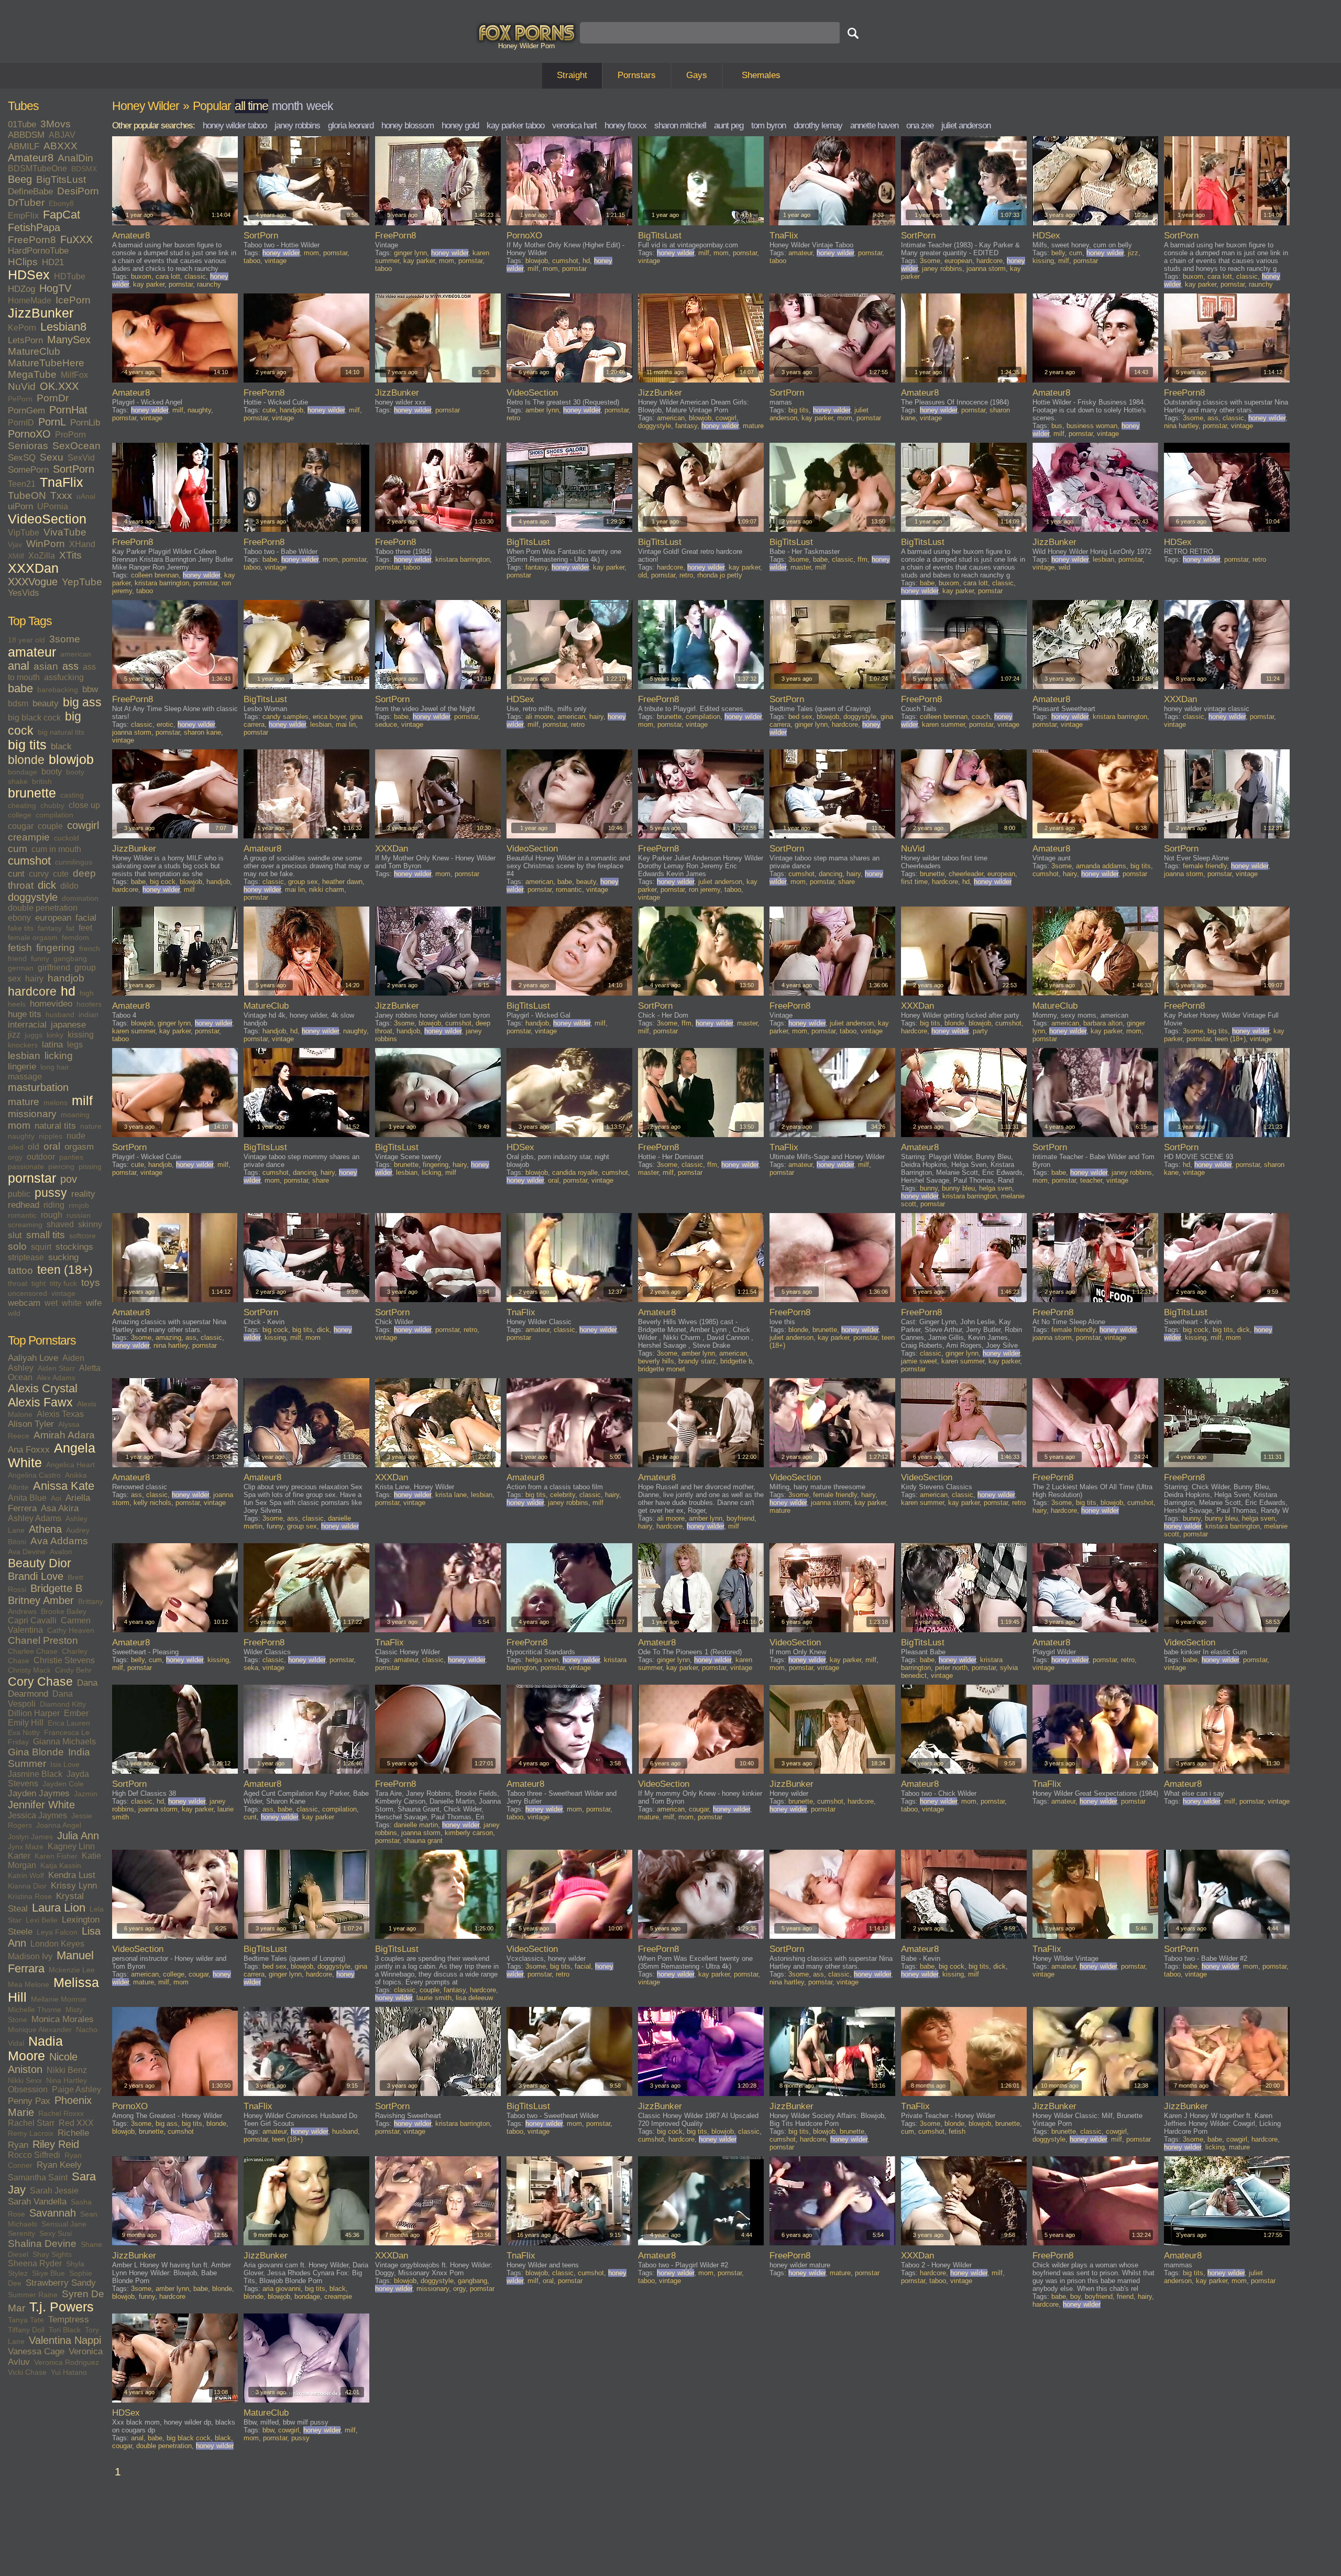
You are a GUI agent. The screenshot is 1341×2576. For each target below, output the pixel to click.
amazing (168, 1338)
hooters (89, 1004)
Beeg (20, 179)
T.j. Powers (62, 2307)
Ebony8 (61, 203)
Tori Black (65, 2330)
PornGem (26, 411)
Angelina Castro (34, 1475)
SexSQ (22, 458)
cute (61, 874)
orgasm (79, 1147)
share (847, 882)
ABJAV (62, 135)
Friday (18, 1742)
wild (14, 1313)
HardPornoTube (38, 251)
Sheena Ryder (35, 2263)
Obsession (28, 2089)
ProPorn (70, 435)
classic (195, 276)
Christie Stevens (64, 1660)
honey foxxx (625, 125)
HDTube (70, 276)
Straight (572, 75)
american (76, 654)
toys (91, 1282)
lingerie (22, 1067)
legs (75, 1045)
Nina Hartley (67, 2080)
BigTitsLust (61, 179)
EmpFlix (23, 216)
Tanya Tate (26, 2320)
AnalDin (75, 158)
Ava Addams (59, 1541)
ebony (19, 918)
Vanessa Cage (36, 2351)
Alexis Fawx (40, 1402)
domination (80, 898)
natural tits (55, 1126)
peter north (951, 1668)
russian (79, 1215)
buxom (141, 276)
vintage (63, 1293)
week (320, 106)
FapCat (62, 215)
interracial (27, 1025)
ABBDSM (26, 135)
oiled (16, 1147)
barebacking (58, 690)
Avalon (61, 1552)
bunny (929, 1188)
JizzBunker (41, 313)
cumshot (29, 861)
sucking (63, 1257)
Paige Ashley (76, 2089)
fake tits (21, 928)
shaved (60, 1224)
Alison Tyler (31, 1424)
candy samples (285, 717)
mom (19, 1125)
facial (86, 918)
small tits (46, 1235)
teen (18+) (65, 1270)
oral (52, 1146)
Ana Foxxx (29, 1450)
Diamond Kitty (63, 1704)
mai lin (346, 724)
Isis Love (65, 1764)
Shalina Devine (42, 2244)
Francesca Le (67, 1732)
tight (39, 1283)
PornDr (53, 398)
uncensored (28, 1293)
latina (52, 1045)
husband (60, 1014)
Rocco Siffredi (34, 2155)
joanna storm (986, 269)
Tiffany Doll (26, 2330)
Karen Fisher (56, 1856)
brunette (32, 793)
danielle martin (416, 1825)
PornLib (85, 423)
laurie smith (434, 1998)
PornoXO (29, 434)
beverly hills (656, 1361)
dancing (831, 874)
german (21, 968)
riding (54, 1205)
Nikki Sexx (25, 2080)
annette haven (874, 125)
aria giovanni (282, 2289)
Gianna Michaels (64, 1742)
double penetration (43, 908)
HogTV (55, 288)
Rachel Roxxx (61, 2113)
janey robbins (297, 125)
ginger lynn (410, 253)
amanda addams (1101, 866)
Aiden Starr (56, 1368)
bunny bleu (958, 1188)
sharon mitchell (680, 125)
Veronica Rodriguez (67, 2362)
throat (18, 1283)
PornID (21, 423)
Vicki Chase (27, 2372)
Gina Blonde (36, 1752)
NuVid (22, 386)
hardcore (32, 991)
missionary (32, 1114)
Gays (697, 75)
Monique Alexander (40, 2029)
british (42, 781)
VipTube (24, 533)
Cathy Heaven (71, 1630)
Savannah (53, 2213)
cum (18, 849)
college (20, 815)
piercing (61, 1166)
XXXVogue (33, 582)
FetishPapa (34, 227)
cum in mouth (56, 849)
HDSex (29, 275)
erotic (165, 724)
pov (69, 1179)
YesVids (24, 593)
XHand (82, 544)
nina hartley (1181, 426)
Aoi (56, 1498)
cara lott (168, 276)
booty (52, 772)
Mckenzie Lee (72, 1970)
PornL (52, 422)
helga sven (996, 1188)
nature (91, 1126)
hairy (34, 979)
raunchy (209, 284)
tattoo (20, 1270)
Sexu (52, 457)
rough (52, 1215)
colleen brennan (155, 575)
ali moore (539, 717)
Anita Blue (27, 1498)
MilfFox (74, 375)
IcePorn (73, 300)
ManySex (69, 340)
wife (94, 1303)
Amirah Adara (64, 1435)
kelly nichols (152, 1503)
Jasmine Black (35, 1774)
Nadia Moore (35, 2049)
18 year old (26, 640)
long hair (55, 1067)
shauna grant (423, 1841)
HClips (23, 262)
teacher (1091, 1180)
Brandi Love (36, 1576)
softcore (83, 1236)
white (72, 1303)
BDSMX (84, 169)
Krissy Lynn (74, 1886)
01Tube (22, 124)
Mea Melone (29, 1984)
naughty (21, 1136)
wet (51, 1303)
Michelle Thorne (35, 2010)
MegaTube (32, 374)
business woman (1092, 426)
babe (20, 689)
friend (17, 958)
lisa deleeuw (474, 1998)
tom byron (768, 125)
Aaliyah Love (33, 1358)
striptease (26, 1257)
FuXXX (76, 239)
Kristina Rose (30, 1896)
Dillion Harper (34, 1713)
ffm (862, 559)
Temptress (69, 2320)
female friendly (1205, 866)
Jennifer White (41, 1805)
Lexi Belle (42, 1920)
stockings (74, 1247)
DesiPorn (78, 191)
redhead (24, 1205)
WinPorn (46, 544)
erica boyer (329, 717)
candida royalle (575, 1172)
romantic (22, 1215)
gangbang (70, 958)
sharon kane (202, 732)
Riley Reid (56, 2144)
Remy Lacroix (31, 2133)
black (61, 746)
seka (251, 1668)
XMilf (16, 556)
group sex (303, 882)
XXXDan (33, 568)
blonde (26, 760)
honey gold (460, 125)
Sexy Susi (56, 2233)
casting (72, 795)
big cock (163, 882)
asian (46, 666)
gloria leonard (351, 125)
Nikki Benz (67, 2070)
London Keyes (57, 1944)
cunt (16, 874)
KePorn (22, 328)
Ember (76, 1713)
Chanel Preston (43, 1640)
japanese (68, 1025)
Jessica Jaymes (37, 1815)
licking (59, 1056)
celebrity (563, 1495)
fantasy (50, 928)
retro (513, 418)
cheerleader (966, 874)
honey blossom (408, 125)
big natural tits (61, 732)
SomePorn (28, 470)
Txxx (61, 495)
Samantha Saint (38, 2177)
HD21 (53, 262)
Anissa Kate (64, 1486)
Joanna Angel (59, 1825)
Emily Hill (26, 1723)
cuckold (67, 838)
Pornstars (637, 75)
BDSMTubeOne (37, 168)
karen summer (943, 724)
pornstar (32, 1178)
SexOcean (76, 446)
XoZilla (42, 556)
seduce (386, 724)
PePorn (20, 399)
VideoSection (47, 519)
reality (83, 1194)
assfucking (64, 677)
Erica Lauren (69, 1723)
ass (70, 666)
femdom (75, 937)
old (34, 1147)
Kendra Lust (72, 1875)
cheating (22, 805)
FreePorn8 (32, 240)
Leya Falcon (57, 1932)
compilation (54, 815)
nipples (51, 1136)
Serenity (21, 2233)
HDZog (21, 289)
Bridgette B (56, 1588)
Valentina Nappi (65, 2340)
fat (70, 928)
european (53, 918)
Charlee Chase (33, 1651)
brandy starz (697, 1361)
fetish (20, 948)
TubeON (27, 495)
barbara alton (1103, 1023)
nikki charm (327, 889)
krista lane (451, 1495)
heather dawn (342, 882)
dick (47, 885)
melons (56, 1103)
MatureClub (34, 351)
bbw (90, 689)
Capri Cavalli (32, 1620)
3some (65, 639)
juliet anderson (966, 125)
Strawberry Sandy (61, 2283)
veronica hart (574, 125)
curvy (39, 874)
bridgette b (736, 1361)
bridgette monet (662, 1369)
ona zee (920, 125)
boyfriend (740, 1518)
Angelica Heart (70, 1465)
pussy (51, 1193)
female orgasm (33, 937)
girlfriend (54, 968)
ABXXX (61, 146)
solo (17, 1246)
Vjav (15, 544)
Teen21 (22, 484)
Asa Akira (60, 1508)
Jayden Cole (63, 1784)
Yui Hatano (69, 2372)
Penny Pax (29, 2101)
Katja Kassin (61, 1865)
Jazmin (86, 1794)
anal (19, 666)
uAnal (86, 496)
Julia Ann (78, 1836)
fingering (56, 948)
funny (40, 958)
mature (24, 1102)
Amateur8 (31, 158)
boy (1075, 2296)
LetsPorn (25, 340)
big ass (82, 702)
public (19, 1194)
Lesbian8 (63, 327)
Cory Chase (40, 1682)
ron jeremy (705, 889)
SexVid (81, 458)
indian (89, 1014)
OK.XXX (59, 386)
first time (914, 882)
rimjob (79, 1205)
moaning (75, 1115)
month (287, 106)
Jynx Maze (26, 1847)
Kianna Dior (27, 1886)
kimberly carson (469, 1833)
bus (1057, 426)
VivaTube (65, 532)
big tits (27, 745)
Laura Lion (59, 1908)
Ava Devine (27, 1552)
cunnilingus (74, 862)
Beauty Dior (40, 1563)
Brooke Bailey (64, 1611)
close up (84, 805)
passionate (26, 1166)
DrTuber (26, 203)
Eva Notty (24, 1732)
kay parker (149, 284)
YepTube (82, 582)
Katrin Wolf (26, 1875)
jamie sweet (919, 1361)
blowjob (71, 760)
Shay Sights (52, 2254)
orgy (15, 1157)
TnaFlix (62, 482)
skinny (90, 1224)
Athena (45, 1529)
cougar (21, 826)
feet (85, 928)
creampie (29, 837)
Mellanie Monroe (59, 1999)
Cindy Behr (73, 1670)
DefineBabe (30, 192)
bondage (23, 772)
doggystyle (33, 897)
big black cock (34, 718)
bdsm (18, 703)
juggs (34, 1035)
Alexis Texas (60, 1414)
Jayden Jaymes (39, 1793)
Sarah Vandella (37, 2202)
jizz (14, 1035)
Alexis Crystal (43, 1389)
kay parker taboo (515, 125)
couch (981, 717)
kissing (81, 1035)
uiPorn (20, 506)
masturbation (38, 1087)
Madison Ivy (30, 1956)
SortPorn (74, 469)
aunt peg (729, 125)
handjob (66, 978)
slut (15, 1235)
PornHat (68, 410)
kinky (55, 1035)
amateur (32, 652)
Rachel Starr (31, 2123)
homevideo (51, 1004)
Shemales (761, 75)
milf (82, 1101)
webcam (24, 1303)
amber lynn (542, 410)
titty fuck (63, 1283)
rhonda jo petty (720, 575)
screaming (25, 1225)
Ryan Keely (59, 2165)
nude (76, 1136)
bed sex (800, 717)
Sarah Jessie (54, 2191)
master (801, 567)
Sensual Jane (64, 2224)
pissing (90, 1166)
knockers (23, 1045)
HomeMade (30, 301)
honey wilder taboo (235, 125)
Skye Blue (48, 2273)
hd (68, 991)
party (980, 1031)
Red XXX (76, 2123)
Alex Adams (56, 1378)
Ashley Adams (35, 1518)
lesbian (24, 1056)
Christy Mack (29, 1670)
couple (50, 826)
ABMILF (24, 146)
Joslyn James (30, 1837)
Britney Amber (41, 1600)
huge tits (25, 1014)
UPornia (53, 506)
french (90, 948)
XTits (70, 555)
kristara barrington (162, 583)
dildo (69, 886)
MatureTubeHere (46, 363)
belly (1058, 253)
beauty (46, 703)
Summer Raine (33, 2295)
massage (25, 1077)
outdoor (41, 1157)
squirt (41, 1247)
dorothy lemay (818, 125)
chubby (52, 805)
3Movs (56, 124)
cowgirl (83, 825)
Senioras (28, 446)
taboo (252, 261)
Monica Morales (63, 2019)
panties (71, 1157)
